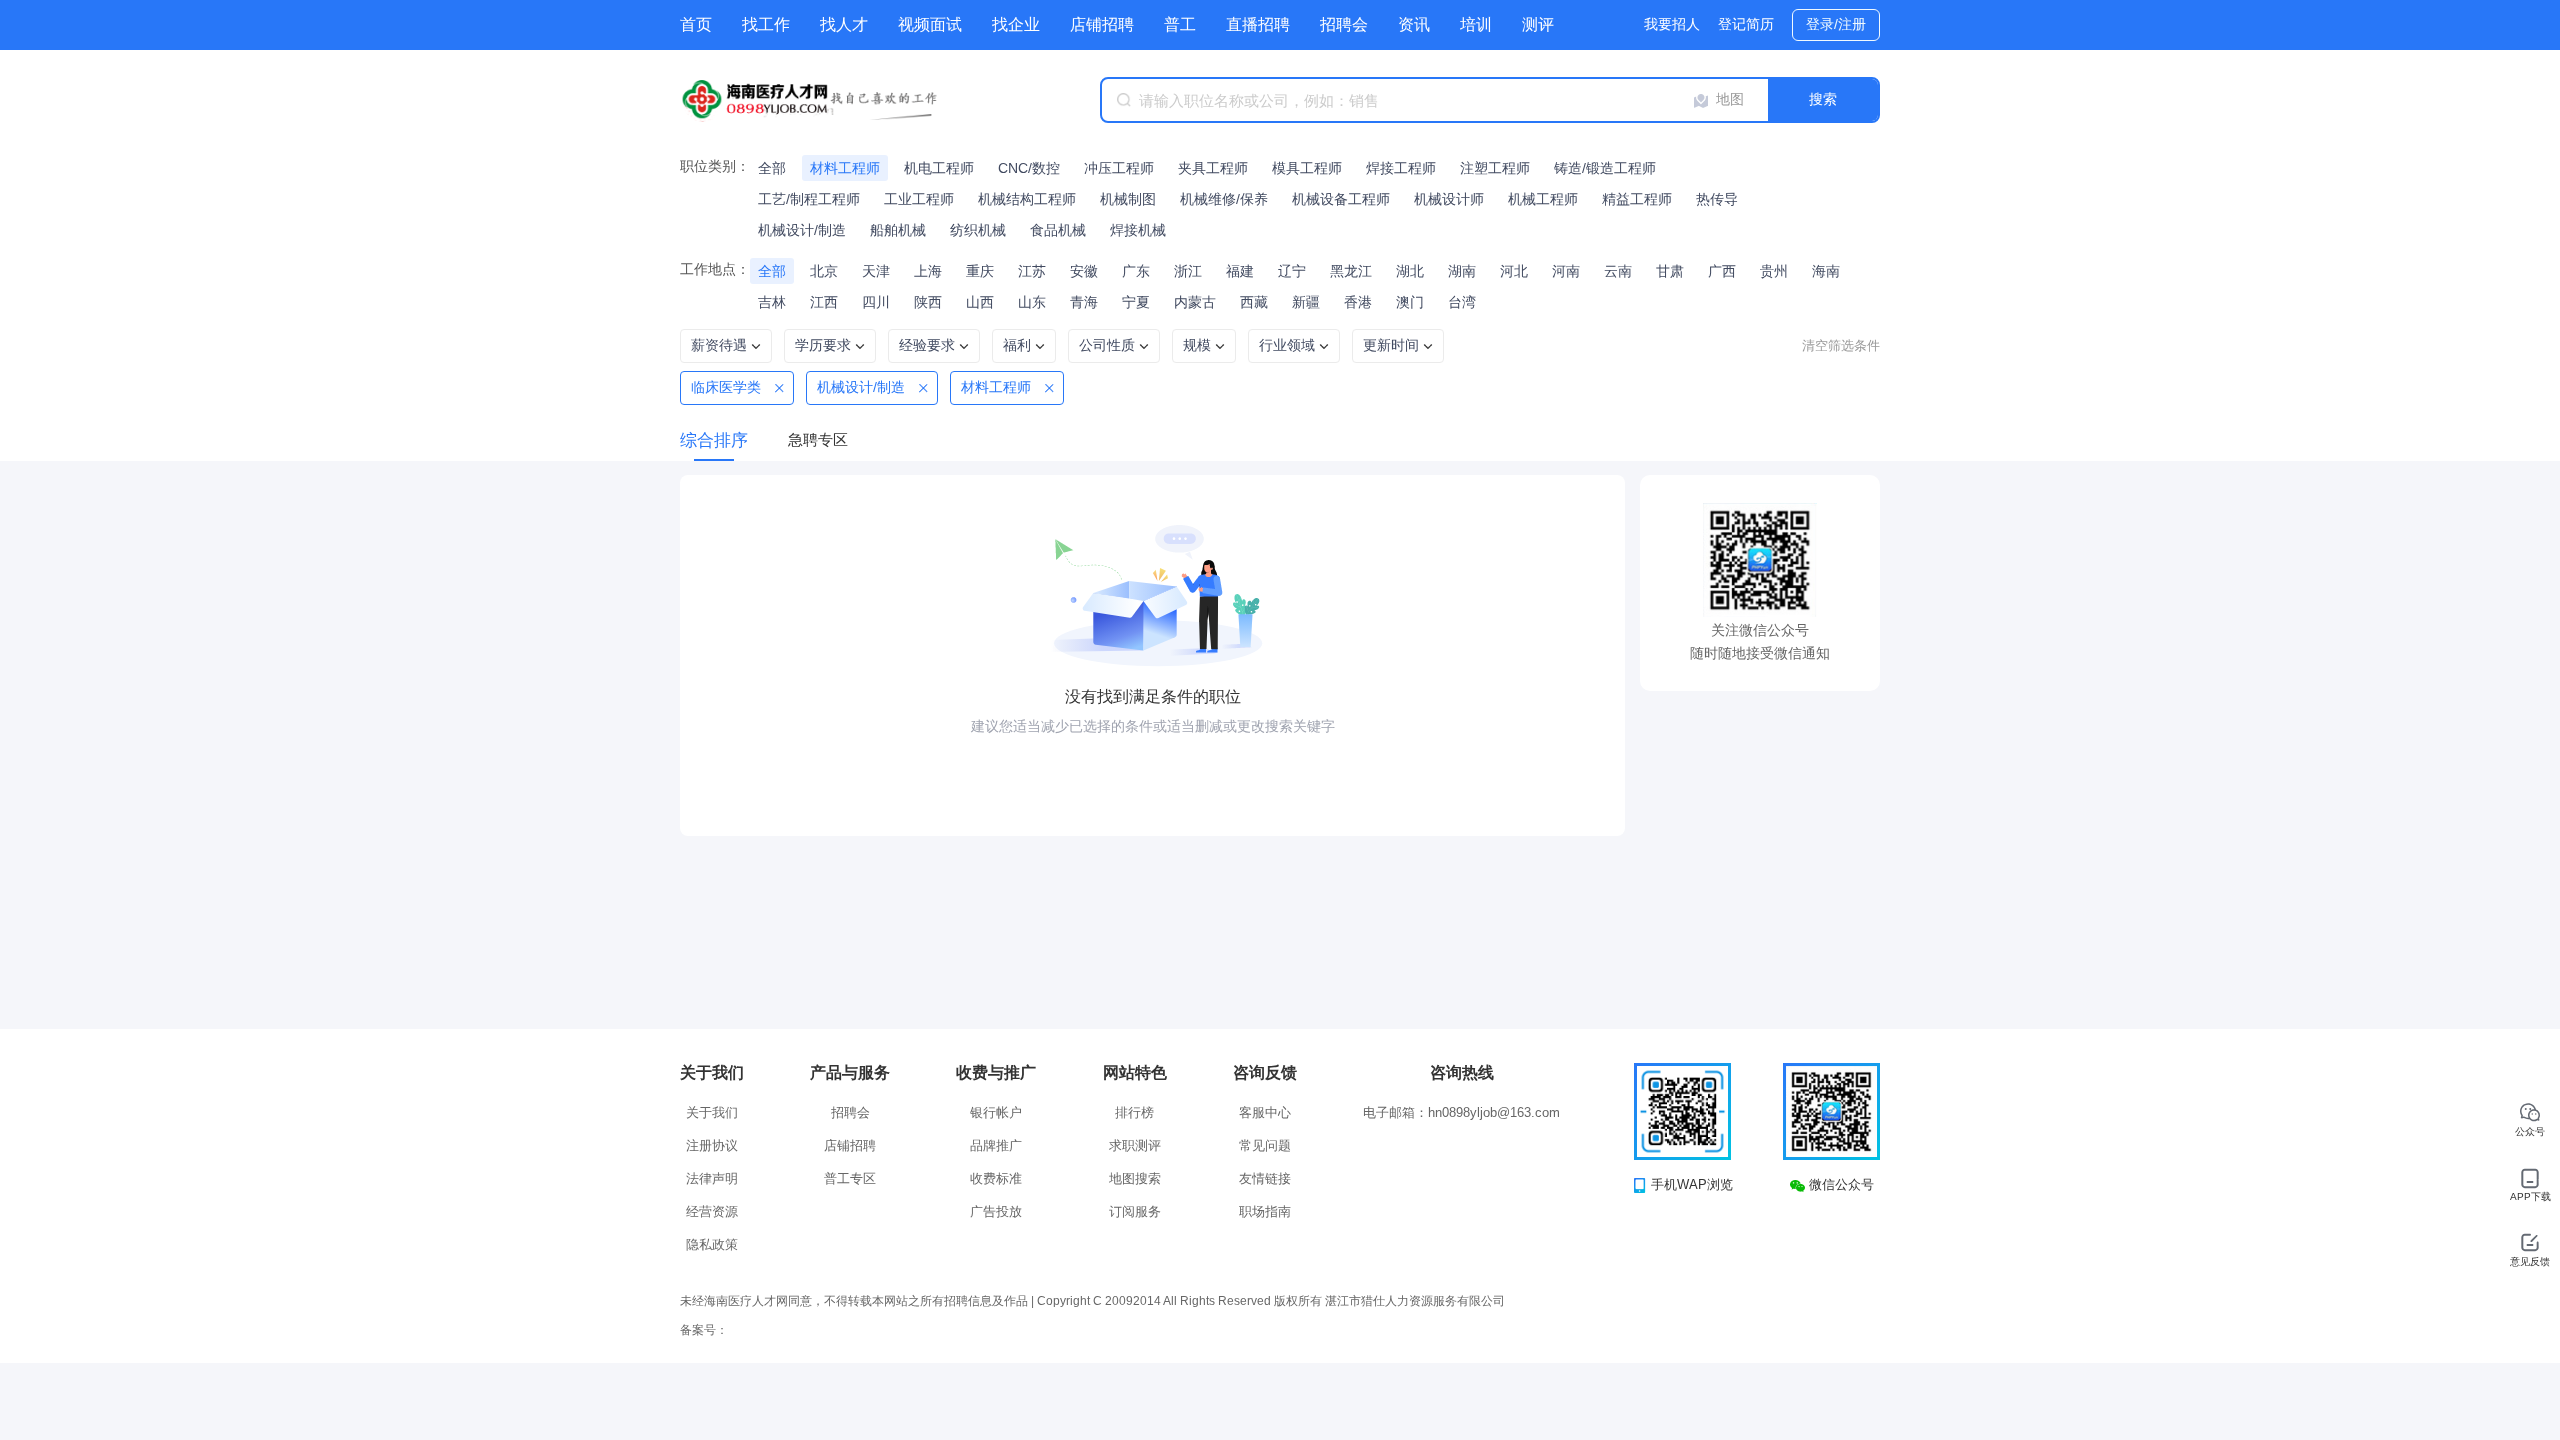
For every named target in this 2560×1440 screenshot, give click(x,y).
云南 (1618, 271)
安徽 (1084, 271)
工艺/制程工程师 (809, 199)
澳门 (1410, 302)
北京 (824, 271)
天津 (876, 271)
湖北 (1410, 271)
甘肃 (1670, 271)
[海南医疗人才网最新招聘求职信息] (830, 100)
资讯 (1414, 24)
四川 (876, 302)
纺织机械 (978, 230)
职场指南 (1265, 1211)
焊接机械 (1138, 230)
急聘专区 (818, 439)
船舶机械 (898, 230)
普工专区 (850, 1178)
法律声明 (712, 1178)
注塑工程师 (1495, 168)
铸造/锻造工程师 (1605, 168)
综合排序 (714, 440)
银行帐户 (996, 1112)
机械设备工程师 (1341, 199)
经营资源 (712, 1211)
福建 (1240, 271)
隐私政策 (712, 1244)
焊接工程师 (1401, 168)
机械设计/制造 (802, 230)
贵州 (1774, 271)
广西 (1722, 271)
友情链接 (1265, 1178)
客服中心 (1265, 1112)
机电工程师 (939, 168)
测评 (1538, 24)
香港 (1358, 302)
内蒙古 (1195, 302)
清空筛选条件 (1841, 345)
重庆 (980, 271)
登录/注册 (1836, 24)
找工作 (766, 24)
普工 (1180, 24)
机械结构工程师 (1027, 199)
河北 (1514, 271)
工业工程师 (919, 199)
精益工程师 (1637, 199)
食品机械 (1058, 230)
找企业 (1016, 24)
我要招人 (1672, 24)
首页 (696, 24)
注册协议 (712, 1145)
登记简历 (1746, 24)
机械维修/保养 (1224, 199)
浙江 (1188, 271)
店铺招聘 (1102, 24)
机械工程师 (1543, 199)
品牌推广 (996, 1145)
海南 (1826, 271)
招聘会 (1344, 24)
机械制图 (1128, 199)
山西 (980, 302)
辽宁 (1292, 271)
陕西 (928, 302)
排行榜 (1134, 1112)
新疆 (1306, 302)
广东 (1136, 271)
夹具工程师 (1213, 168)
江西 (824, 302)
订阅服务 (1135, 1211)
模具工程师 (1307, 168)
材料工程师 (845, 168)
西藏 (1254, 302)
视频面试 (930, 24)
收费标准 (996, 1178)
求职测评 (1135, 1145)
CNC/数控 (1029, 168)
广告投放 (996, 1211)
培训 (1476, 24)
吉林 (772, 302)
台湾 (1462, 302)
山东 (1032, 302)
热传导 (1717, 199)
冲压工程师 (1119, 168)
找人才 (844, 24)
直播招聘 (1258, 24)
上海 (928, 271)
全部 (772, 168)
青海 (1084, 302)
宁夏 (1136, 302)
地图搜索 (1135, 1178)
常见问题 (1265, 1145)
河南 (1566, 271)
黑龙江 (1351, 271)
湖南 (1462, 271)
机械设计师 (1449, 199)
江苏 (1032, 271)
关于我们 (712, 1112)
